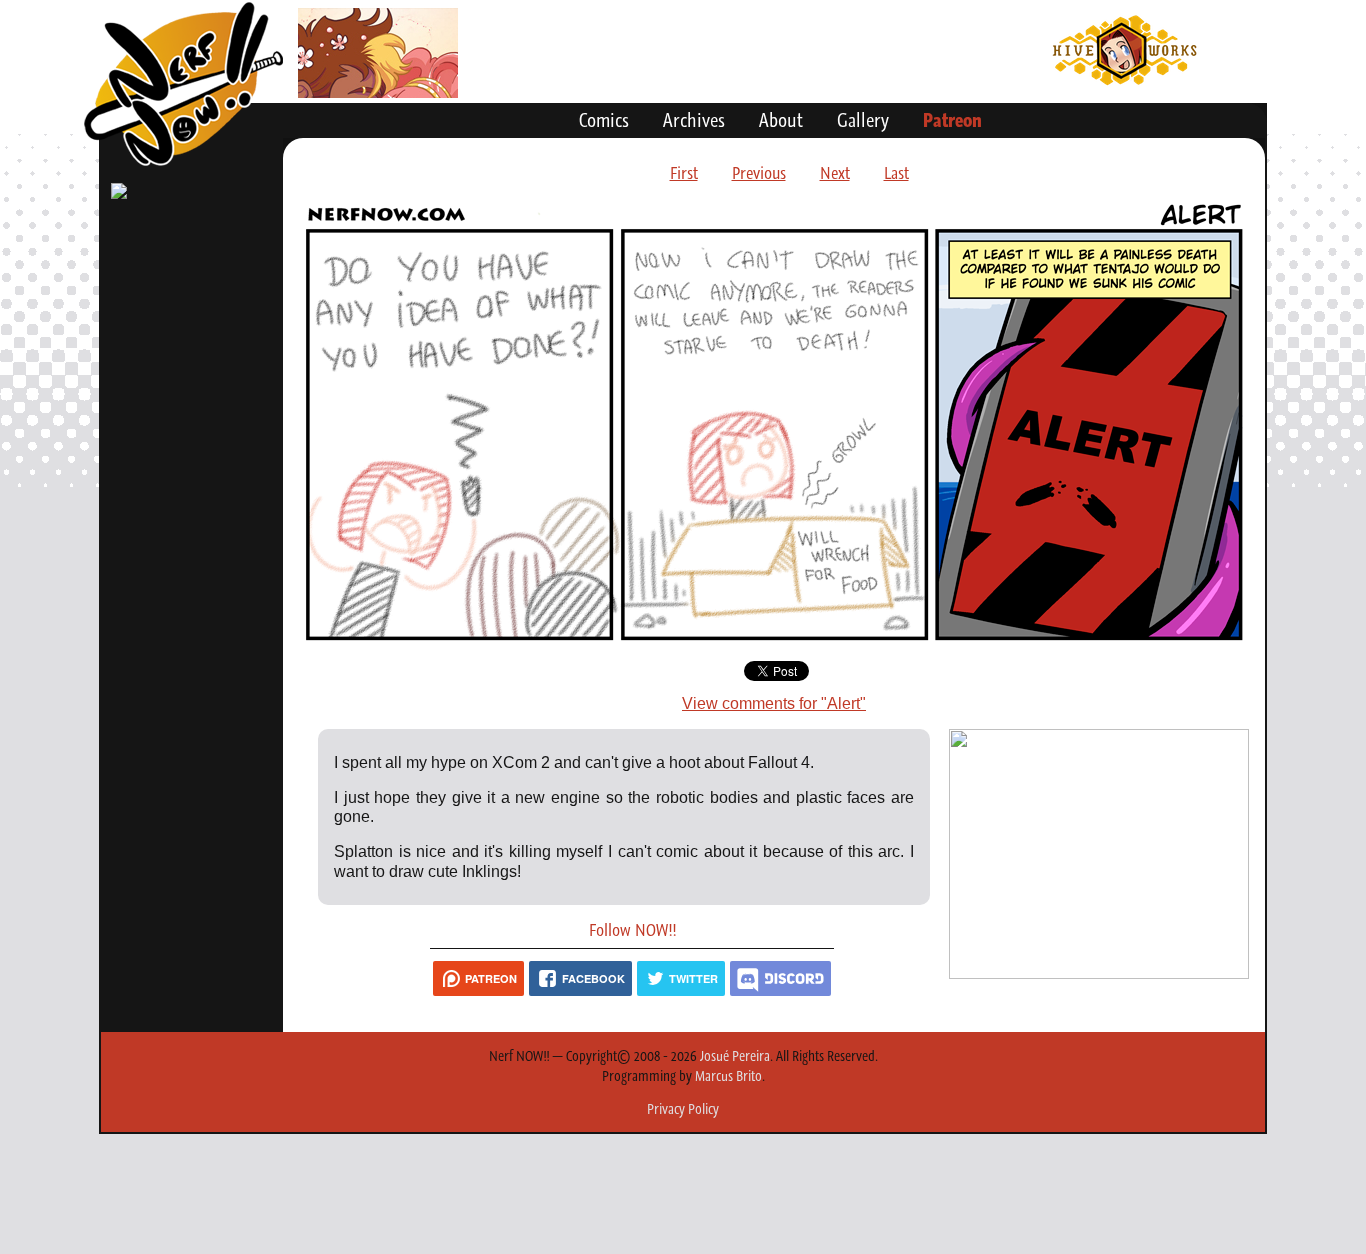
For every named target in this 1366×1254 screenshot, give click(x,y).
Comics (604, 120)
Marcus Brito (728, 1076)
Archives (694, 120)
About (781, 120)
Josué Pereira (735, 1056)
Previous (759, 173)
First (684, 173)
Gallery (863, 120)
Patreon (952, 120)
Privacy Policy (683, 1109)
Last (896, 173)
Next (835, 173)
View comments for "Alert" (774, 703)
